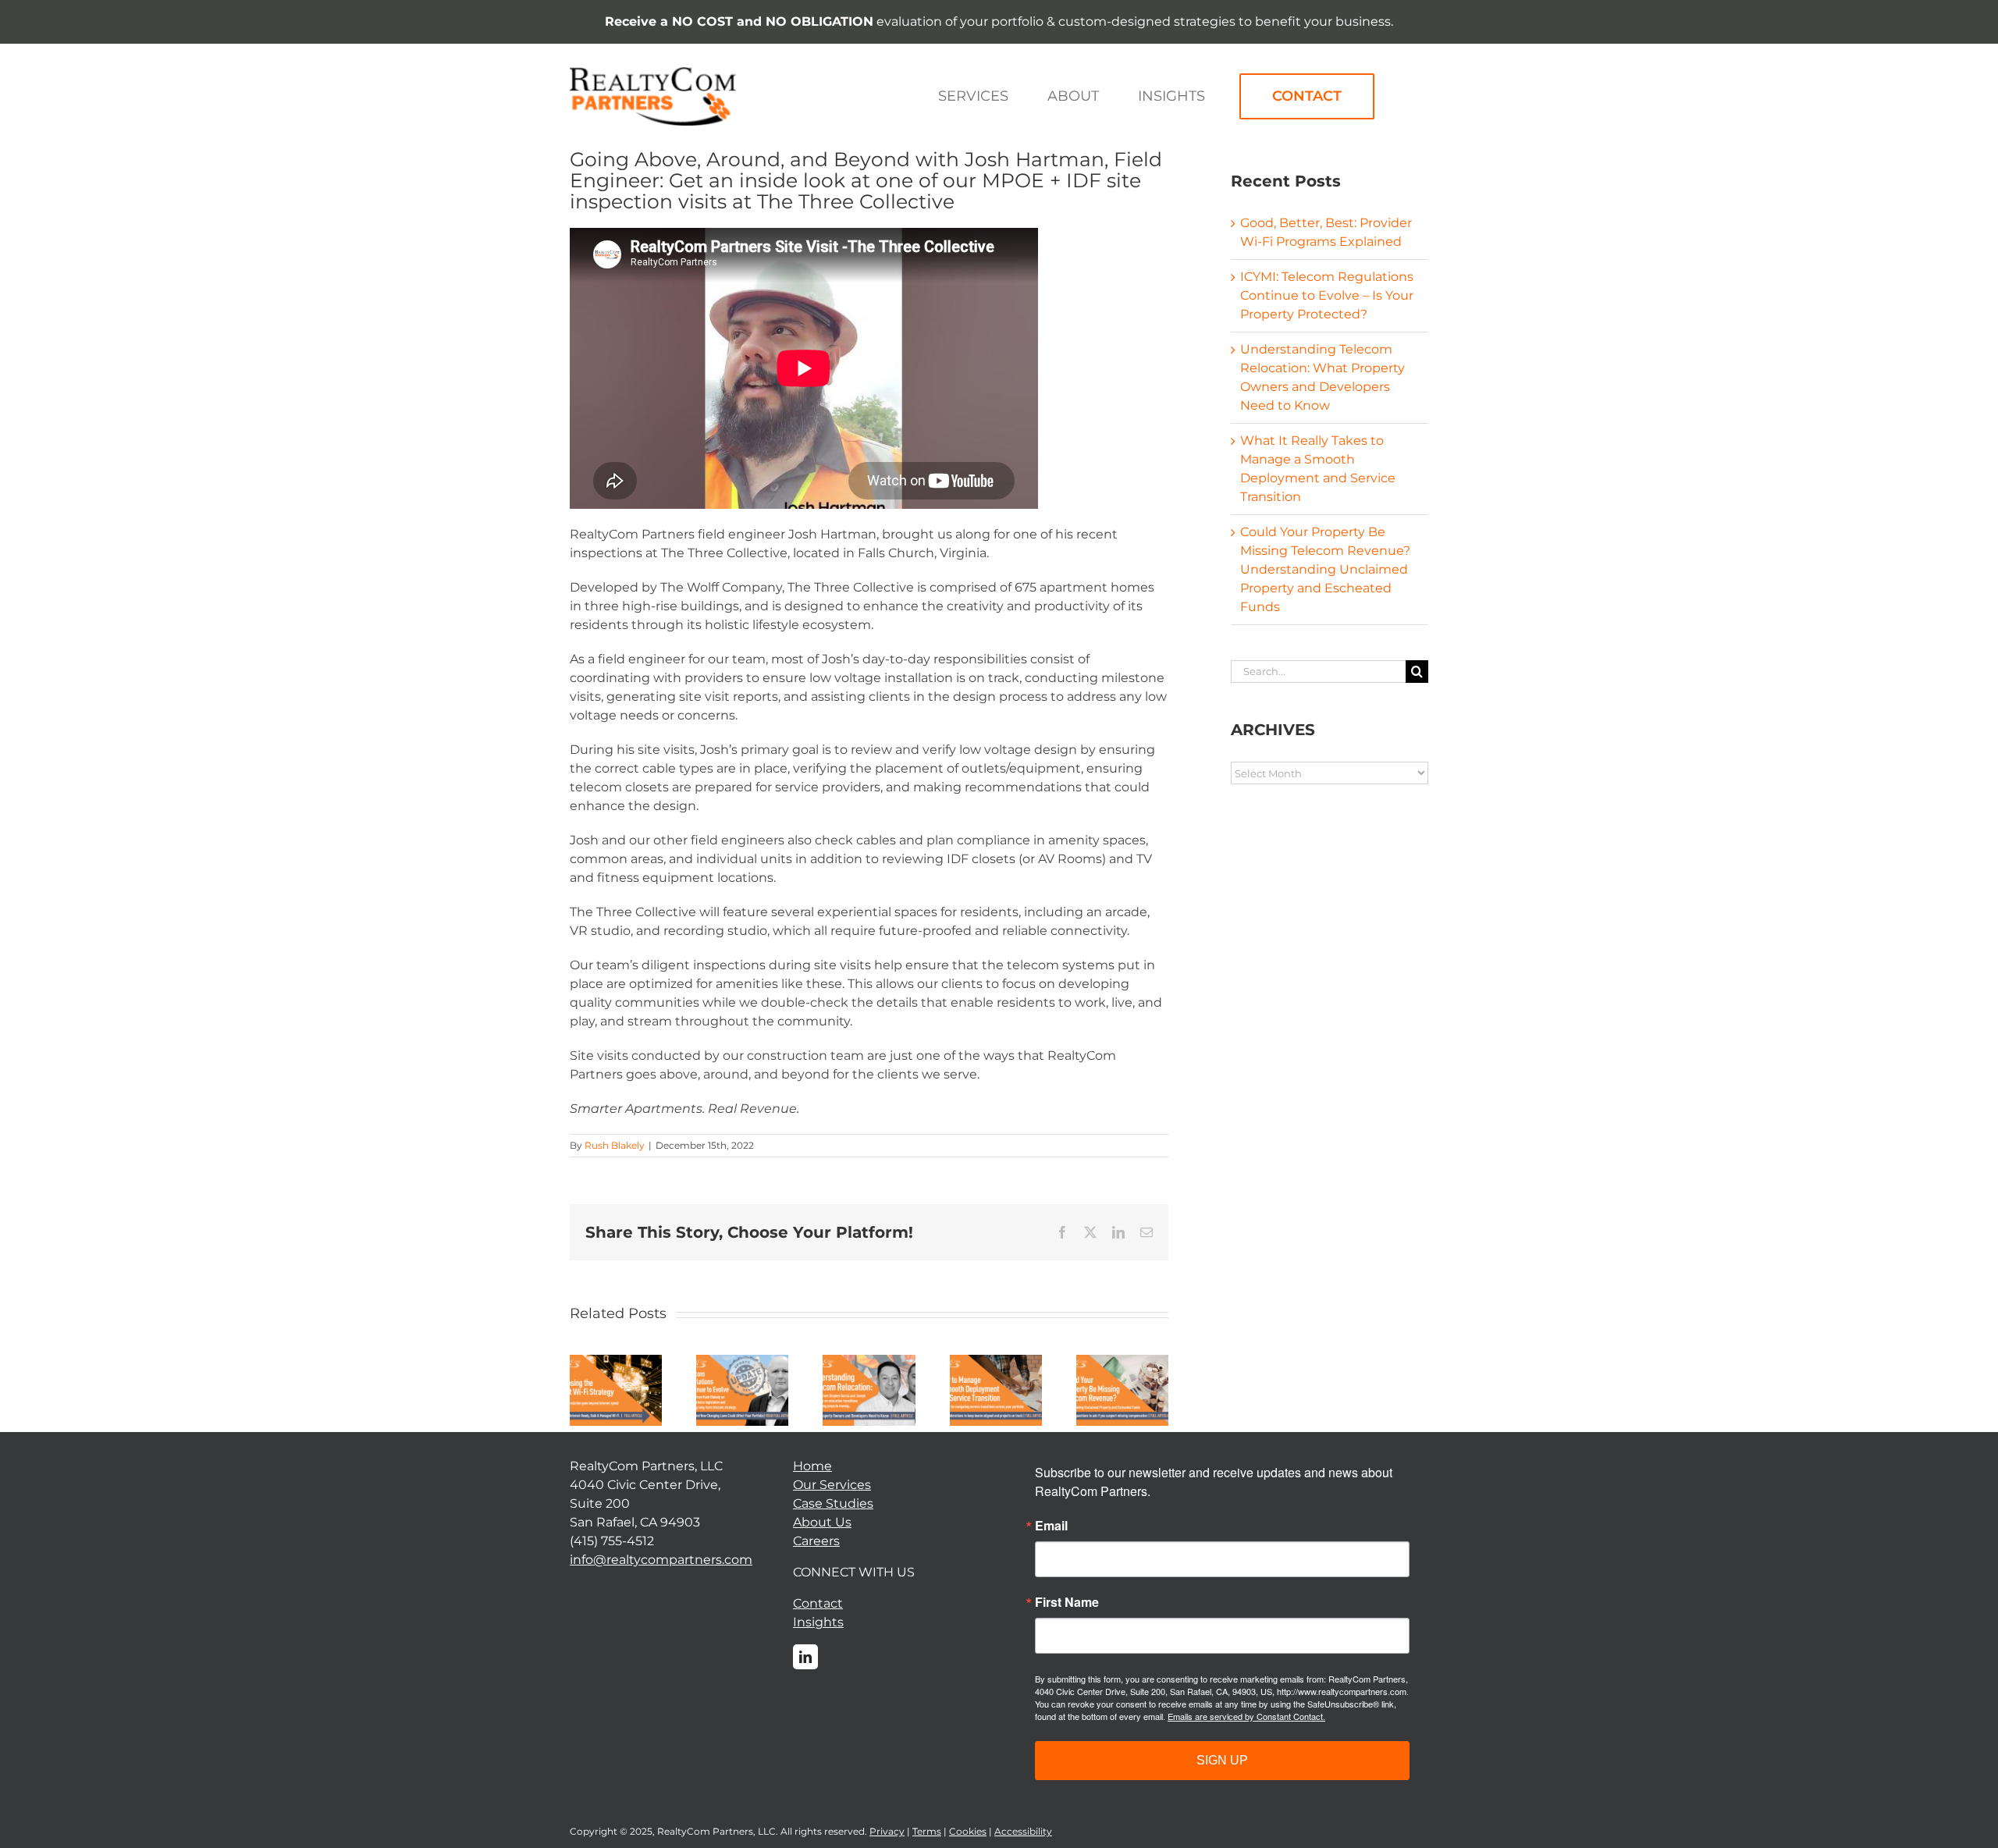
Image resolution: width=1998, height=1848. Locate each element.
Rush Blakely (615, 1145)
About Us (822, 1522)
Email (1051, 1526)
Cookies (968, 1831)
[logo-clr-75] (653, 73)
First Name (1067, 1602)
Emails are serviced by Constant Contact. (1246, 1716)
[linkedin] (805, 1657)
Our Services (832, 1485)
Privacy (887, 1831)
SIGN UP (1222, 1760)
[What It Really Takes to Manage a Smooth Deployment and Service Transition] (996, 1362)
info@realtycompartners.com (661, 1560)
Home (812, 1466)
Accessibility (1023, 1831)
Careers (816, 1541)
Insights (818, 1622)
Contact (818, 1603)
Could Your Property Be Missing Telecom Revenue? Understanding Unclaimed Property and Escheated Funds (1325, 569)
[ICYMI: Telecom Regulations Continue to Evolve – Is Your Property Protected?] (742, 1362)
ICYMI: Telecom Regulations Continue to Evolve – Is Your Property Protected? (1327, 295)
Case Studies (833, 1503)
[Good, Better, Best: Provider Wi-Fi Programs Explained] (616, 1362)
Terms (927, 1831)
